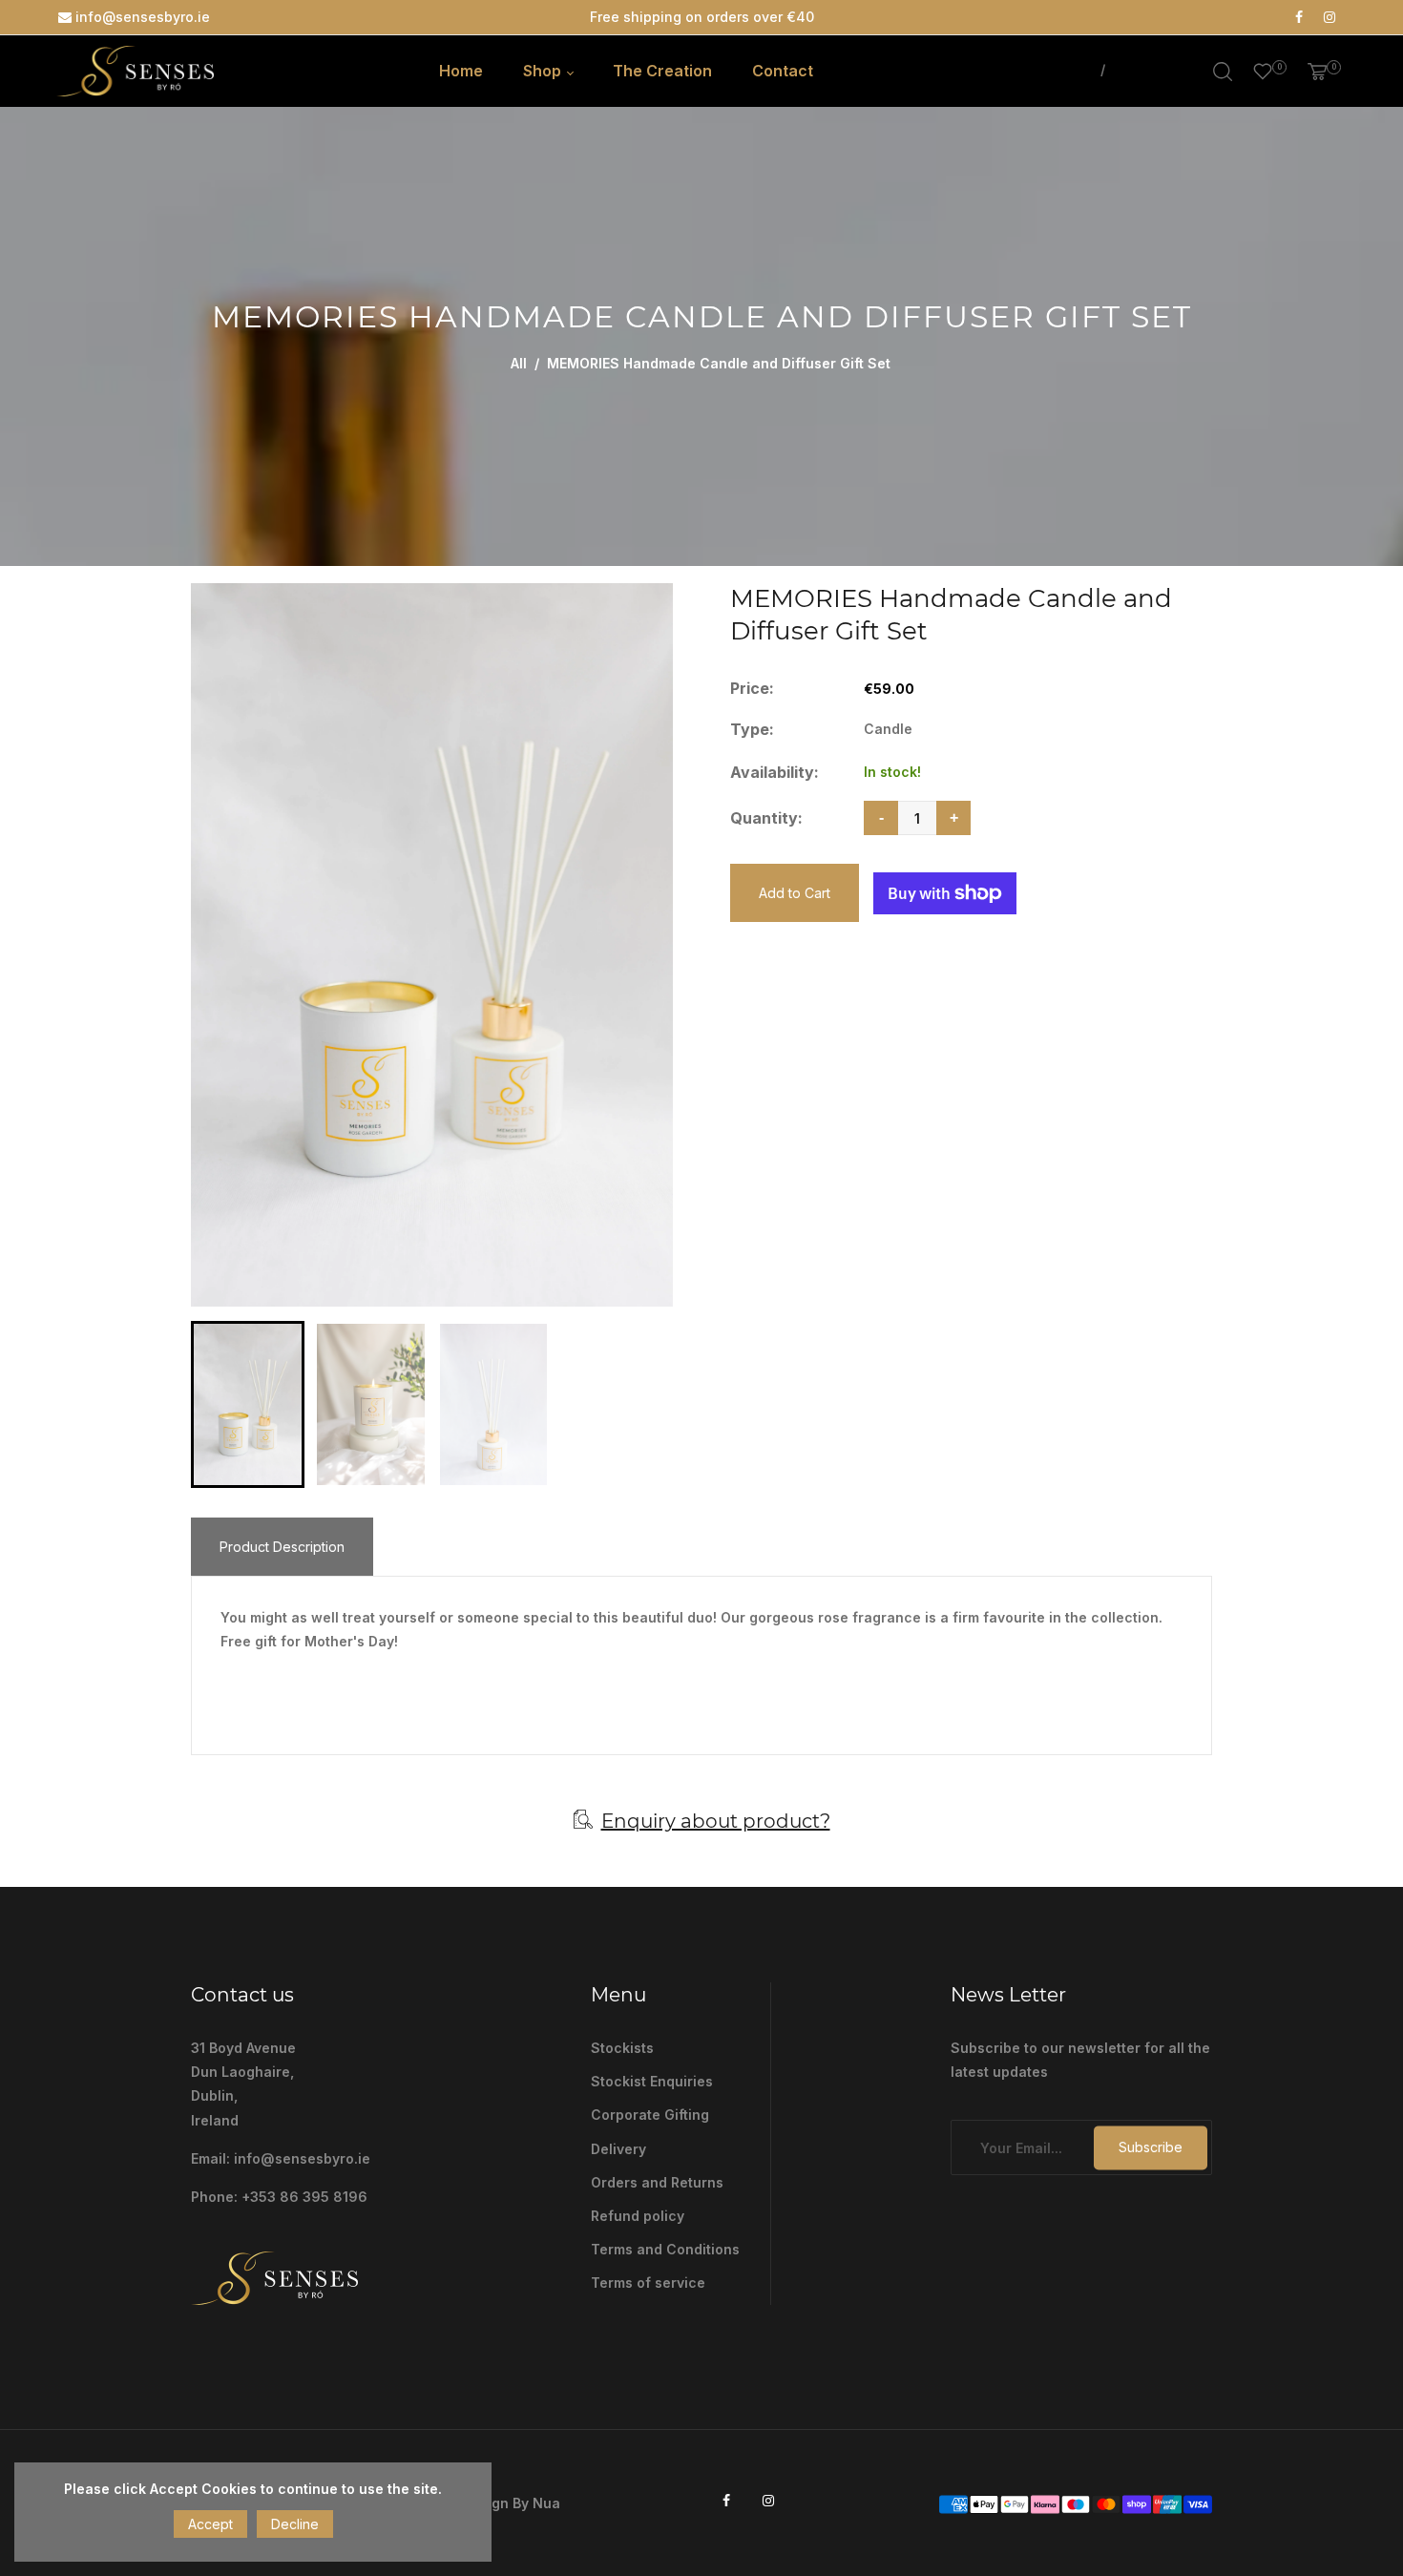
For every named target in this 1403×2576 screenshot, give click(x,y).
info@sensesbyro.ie (141, 17)
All (519, 363)
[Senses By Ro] (135, 69)
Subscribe (1151, 2148)
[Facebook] (1299, 17)
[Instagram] (1330, 17)
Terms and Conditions (665, 2249)
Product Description (282, 1547)
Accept (210, 2524)
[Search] (1223, 72)
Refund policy (638, 2216)
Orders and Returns (657, 2182)
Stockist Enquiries (652, 2081)
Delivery (618, 2149)
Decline (295, 2524)
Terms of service (648, 2283)
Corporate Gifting (650, 2115)
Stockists (622, 2048)
